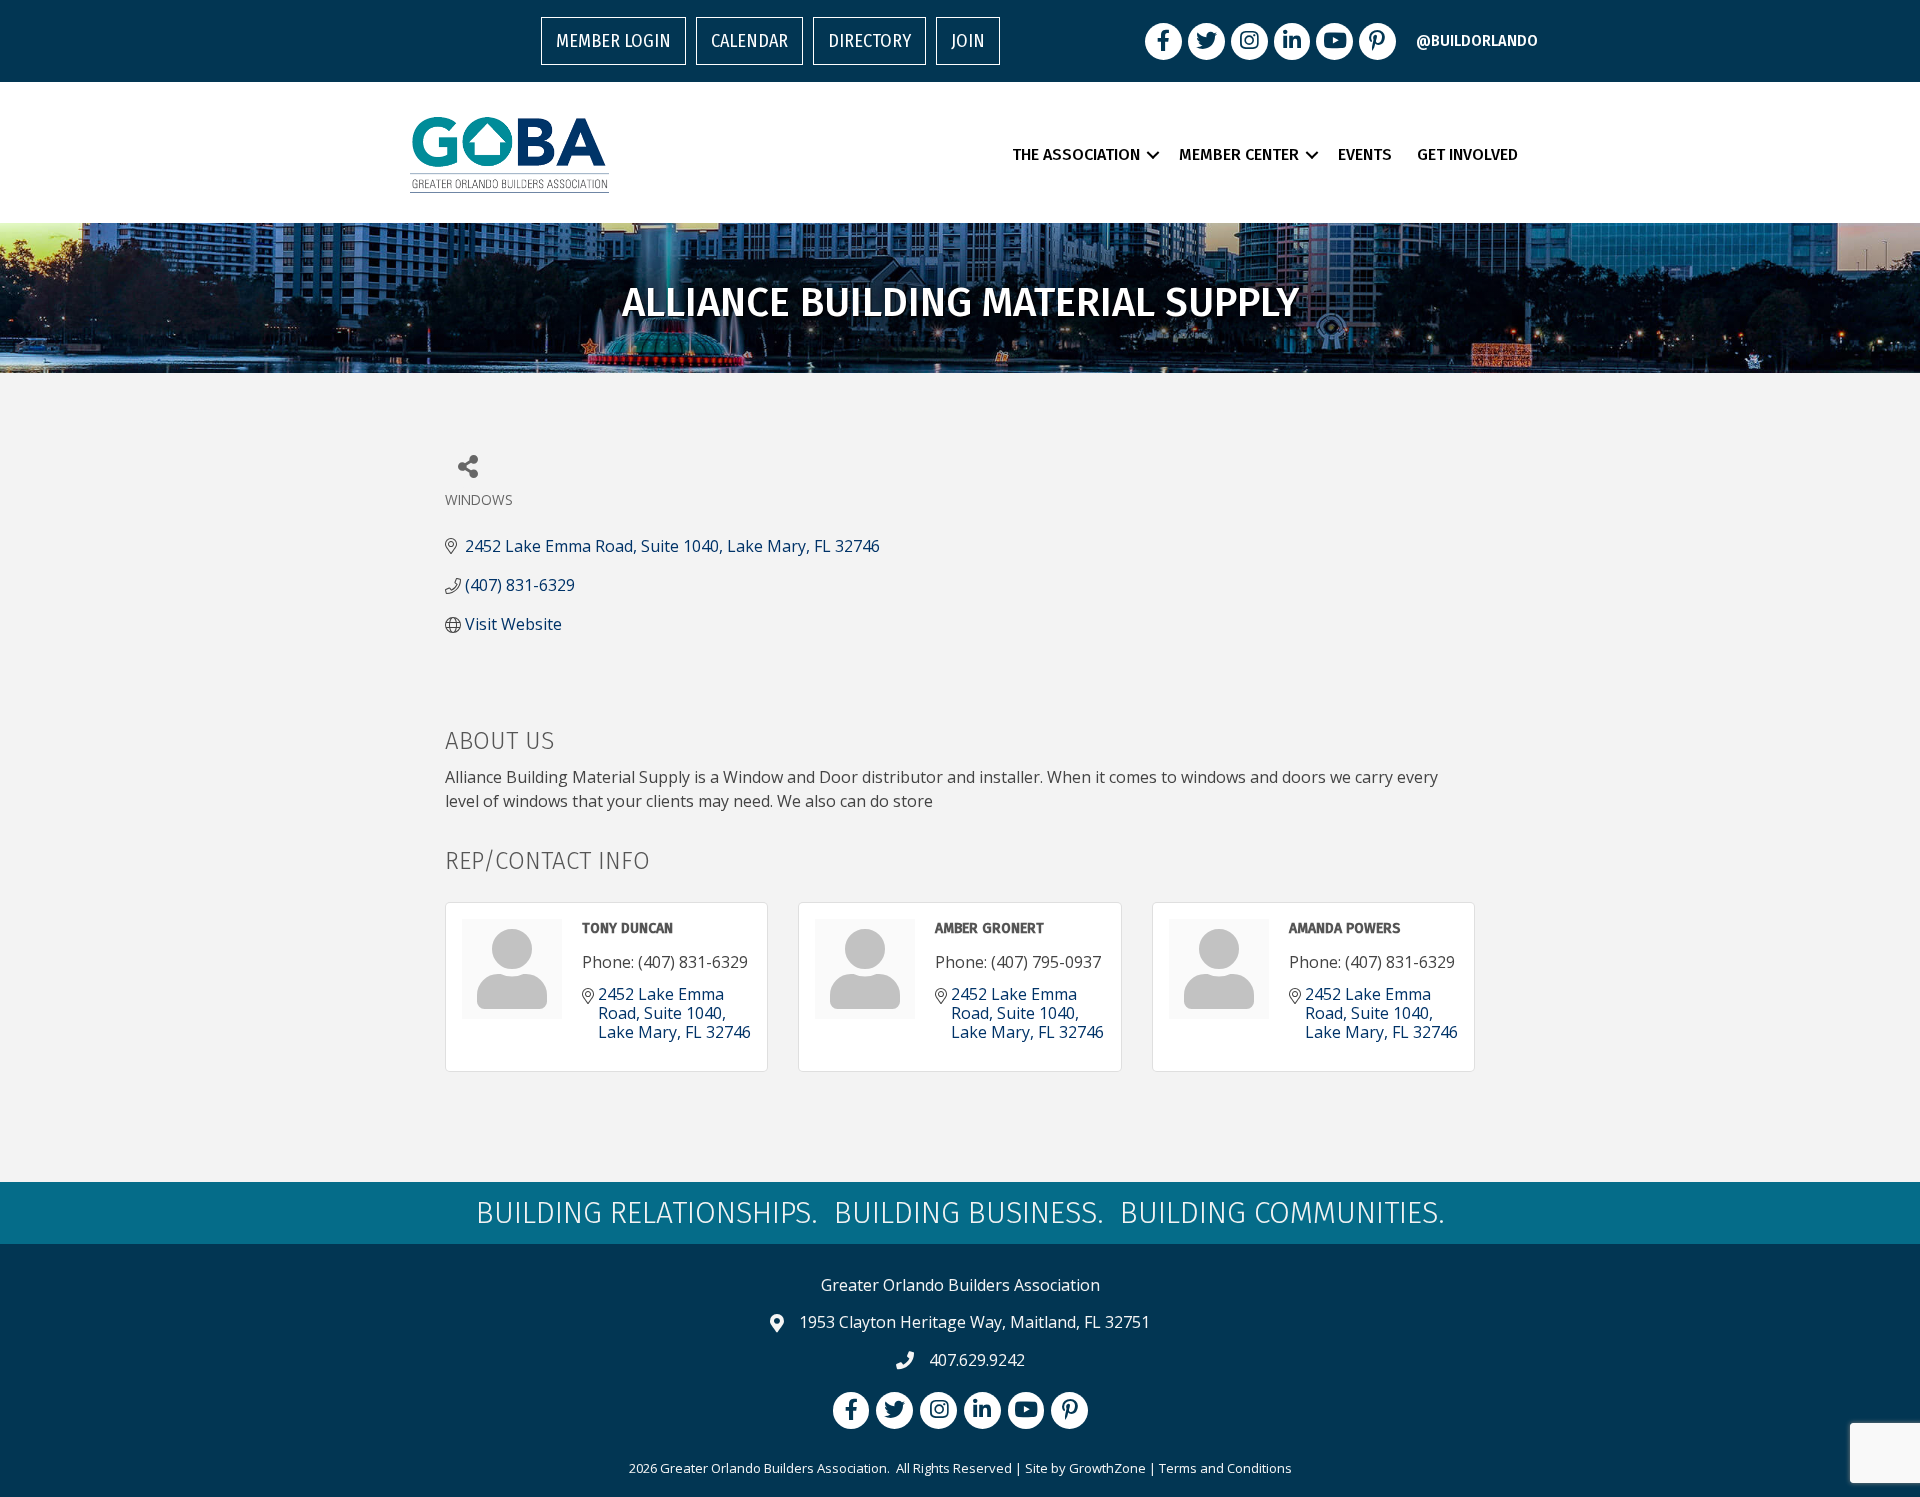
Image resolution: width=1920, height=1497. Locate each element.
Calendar (749, 41)
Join (968, 41)
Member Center (1239, 154)
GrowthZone (1107, 1468)
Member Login (613, 41)
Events (1365, 154)
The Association (1076, 154)
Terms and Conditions (1225, 1468)
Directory (869, 41)
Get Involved (1467, 154)
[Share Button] (467, 465)
